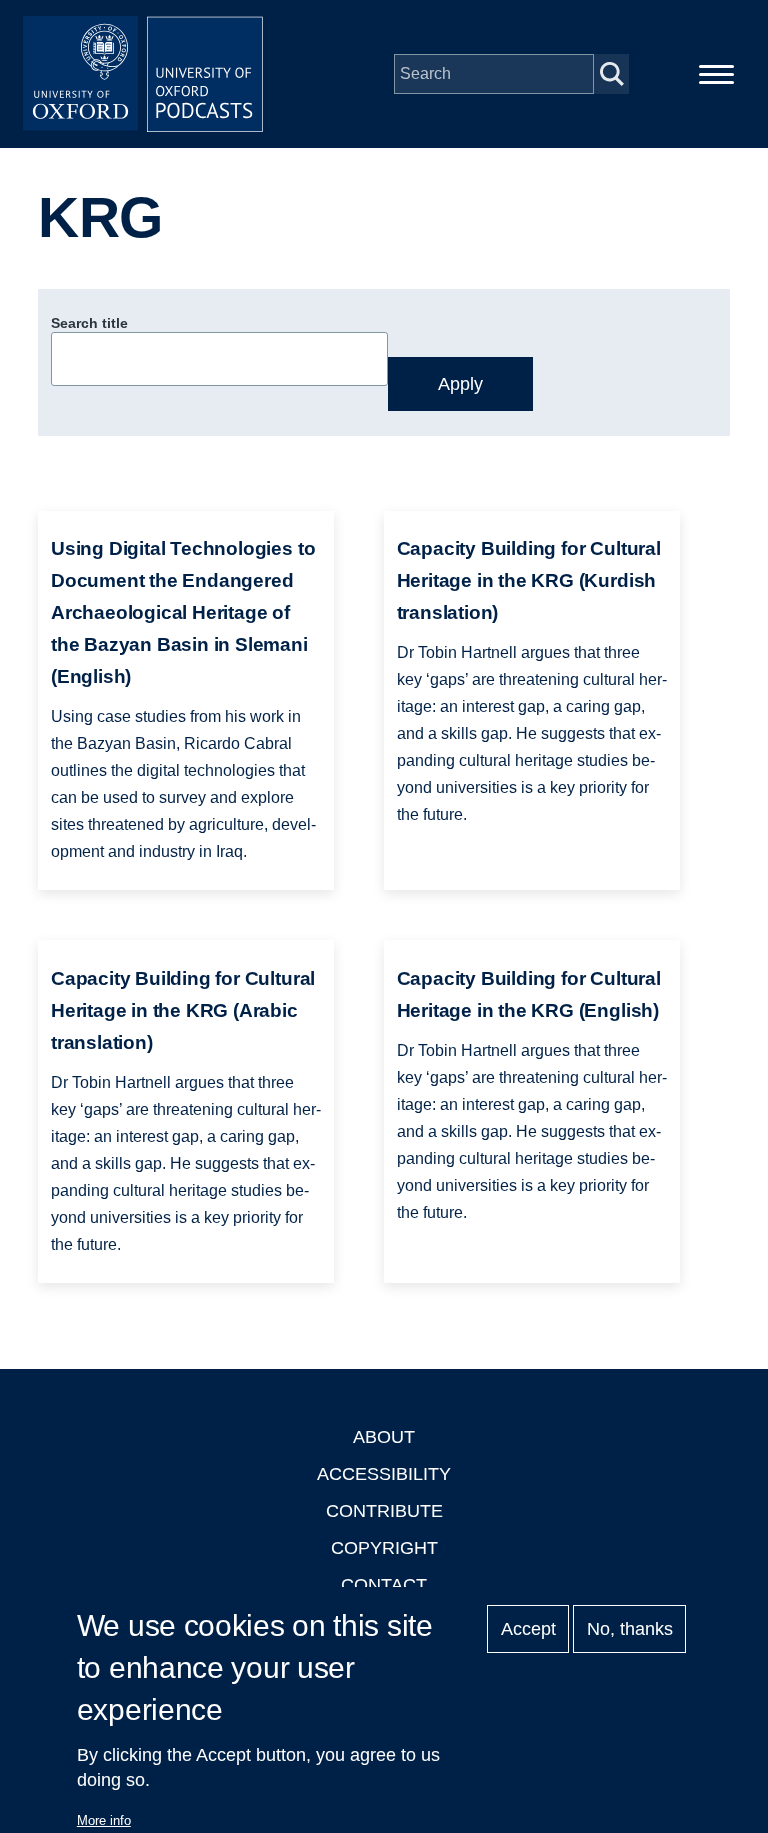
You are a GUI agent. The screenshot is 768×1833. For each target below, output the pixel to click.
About (384, 1437)
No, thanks (630, 1629)
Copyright (384, 1548)
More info (104, 1820)
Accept (528, 1629)
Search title (89, 323)
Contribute (384, 1511)
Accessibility (384, 1474)
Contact (384, 1585)
